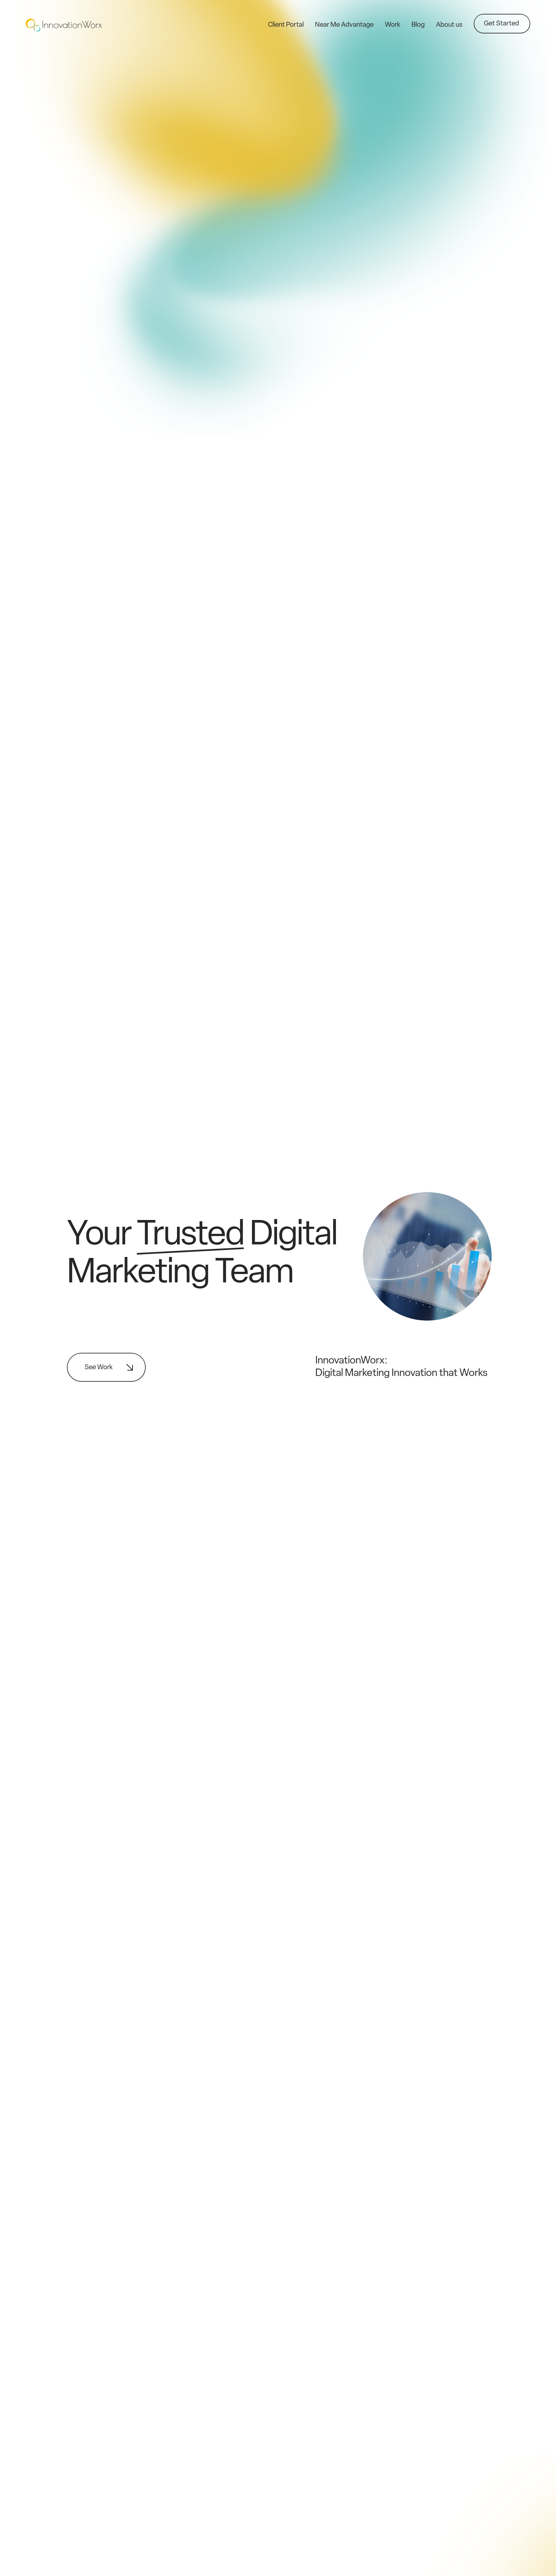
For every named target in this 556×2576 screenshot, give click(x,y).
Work (393, 25)
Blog (418, 25)
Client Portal (286, 25)
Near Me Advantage (344, 25)
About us (449, 25)
